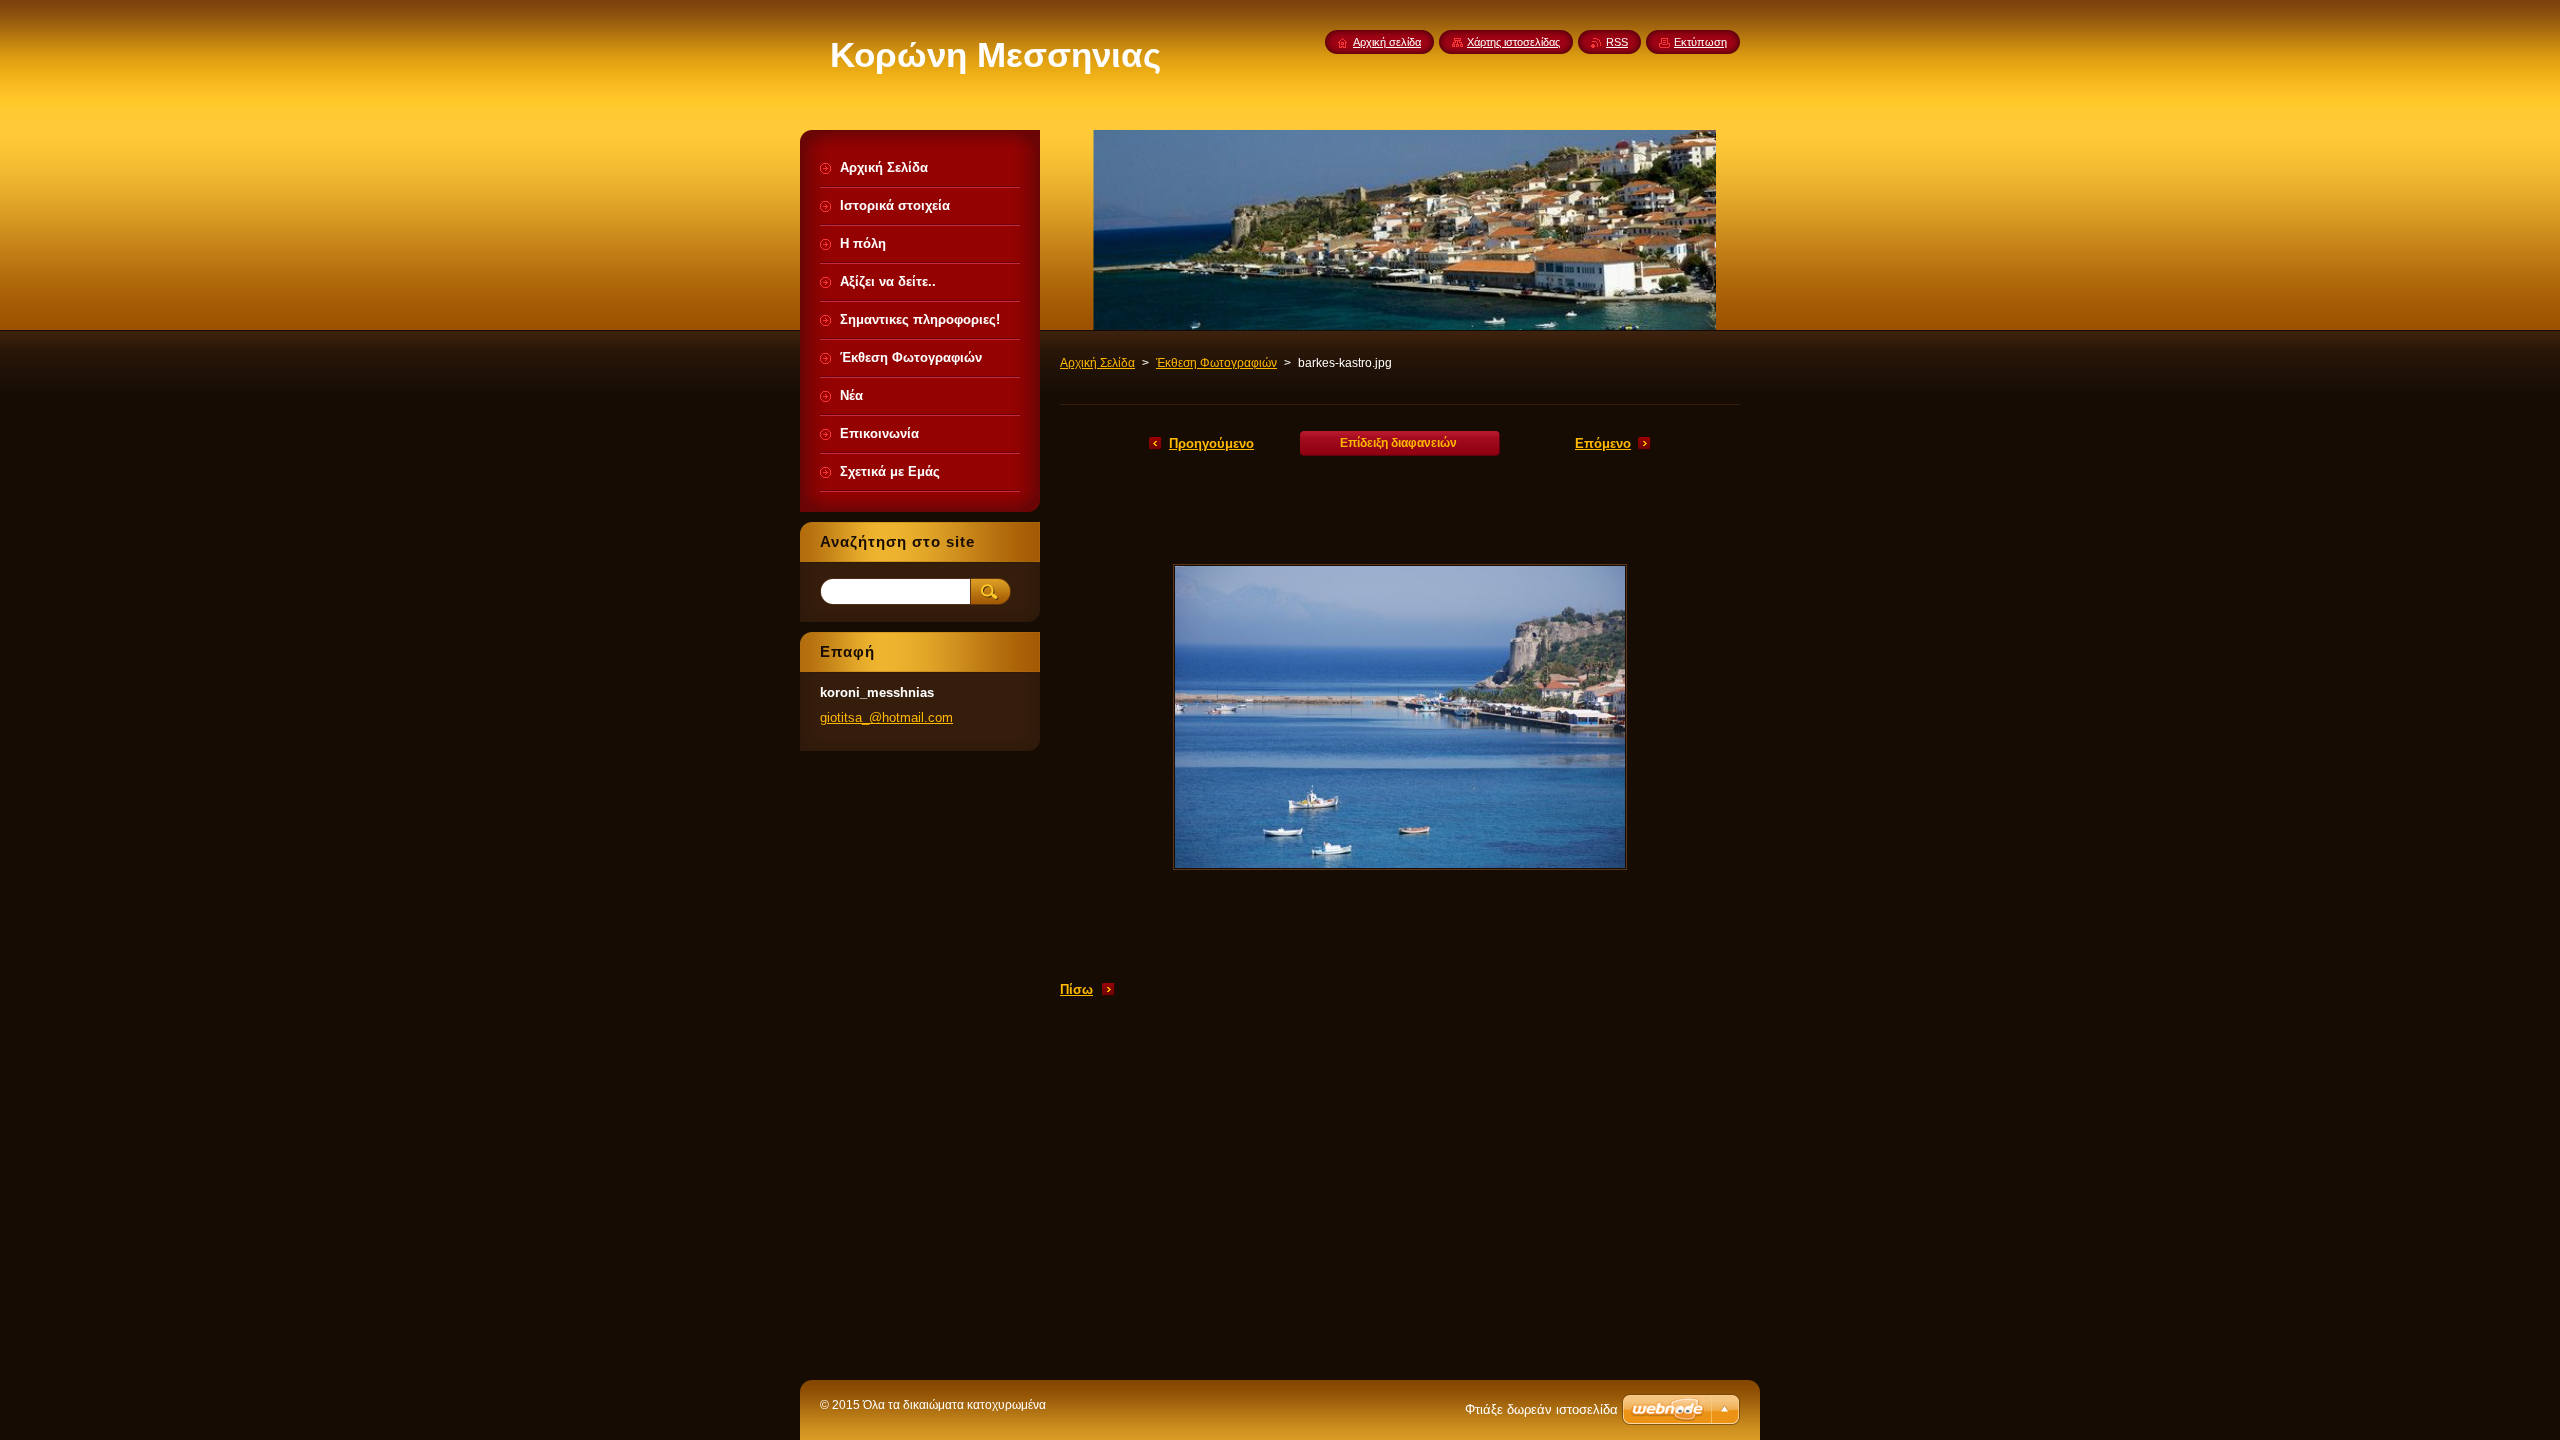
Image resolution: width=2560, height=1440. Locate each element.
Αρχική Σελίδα (1097, 363)
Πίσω (1076, 989)
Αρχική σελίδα (1387, 42)
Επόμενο (1603, 443)
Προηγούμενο (1211, 443)
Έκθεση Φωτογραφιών (1216, 363)
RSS (1617, 42)
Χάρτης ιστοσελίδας (1513, 42)
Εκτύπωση (1700, 42)
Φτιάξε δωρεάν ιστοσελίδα (1541, 1409)
